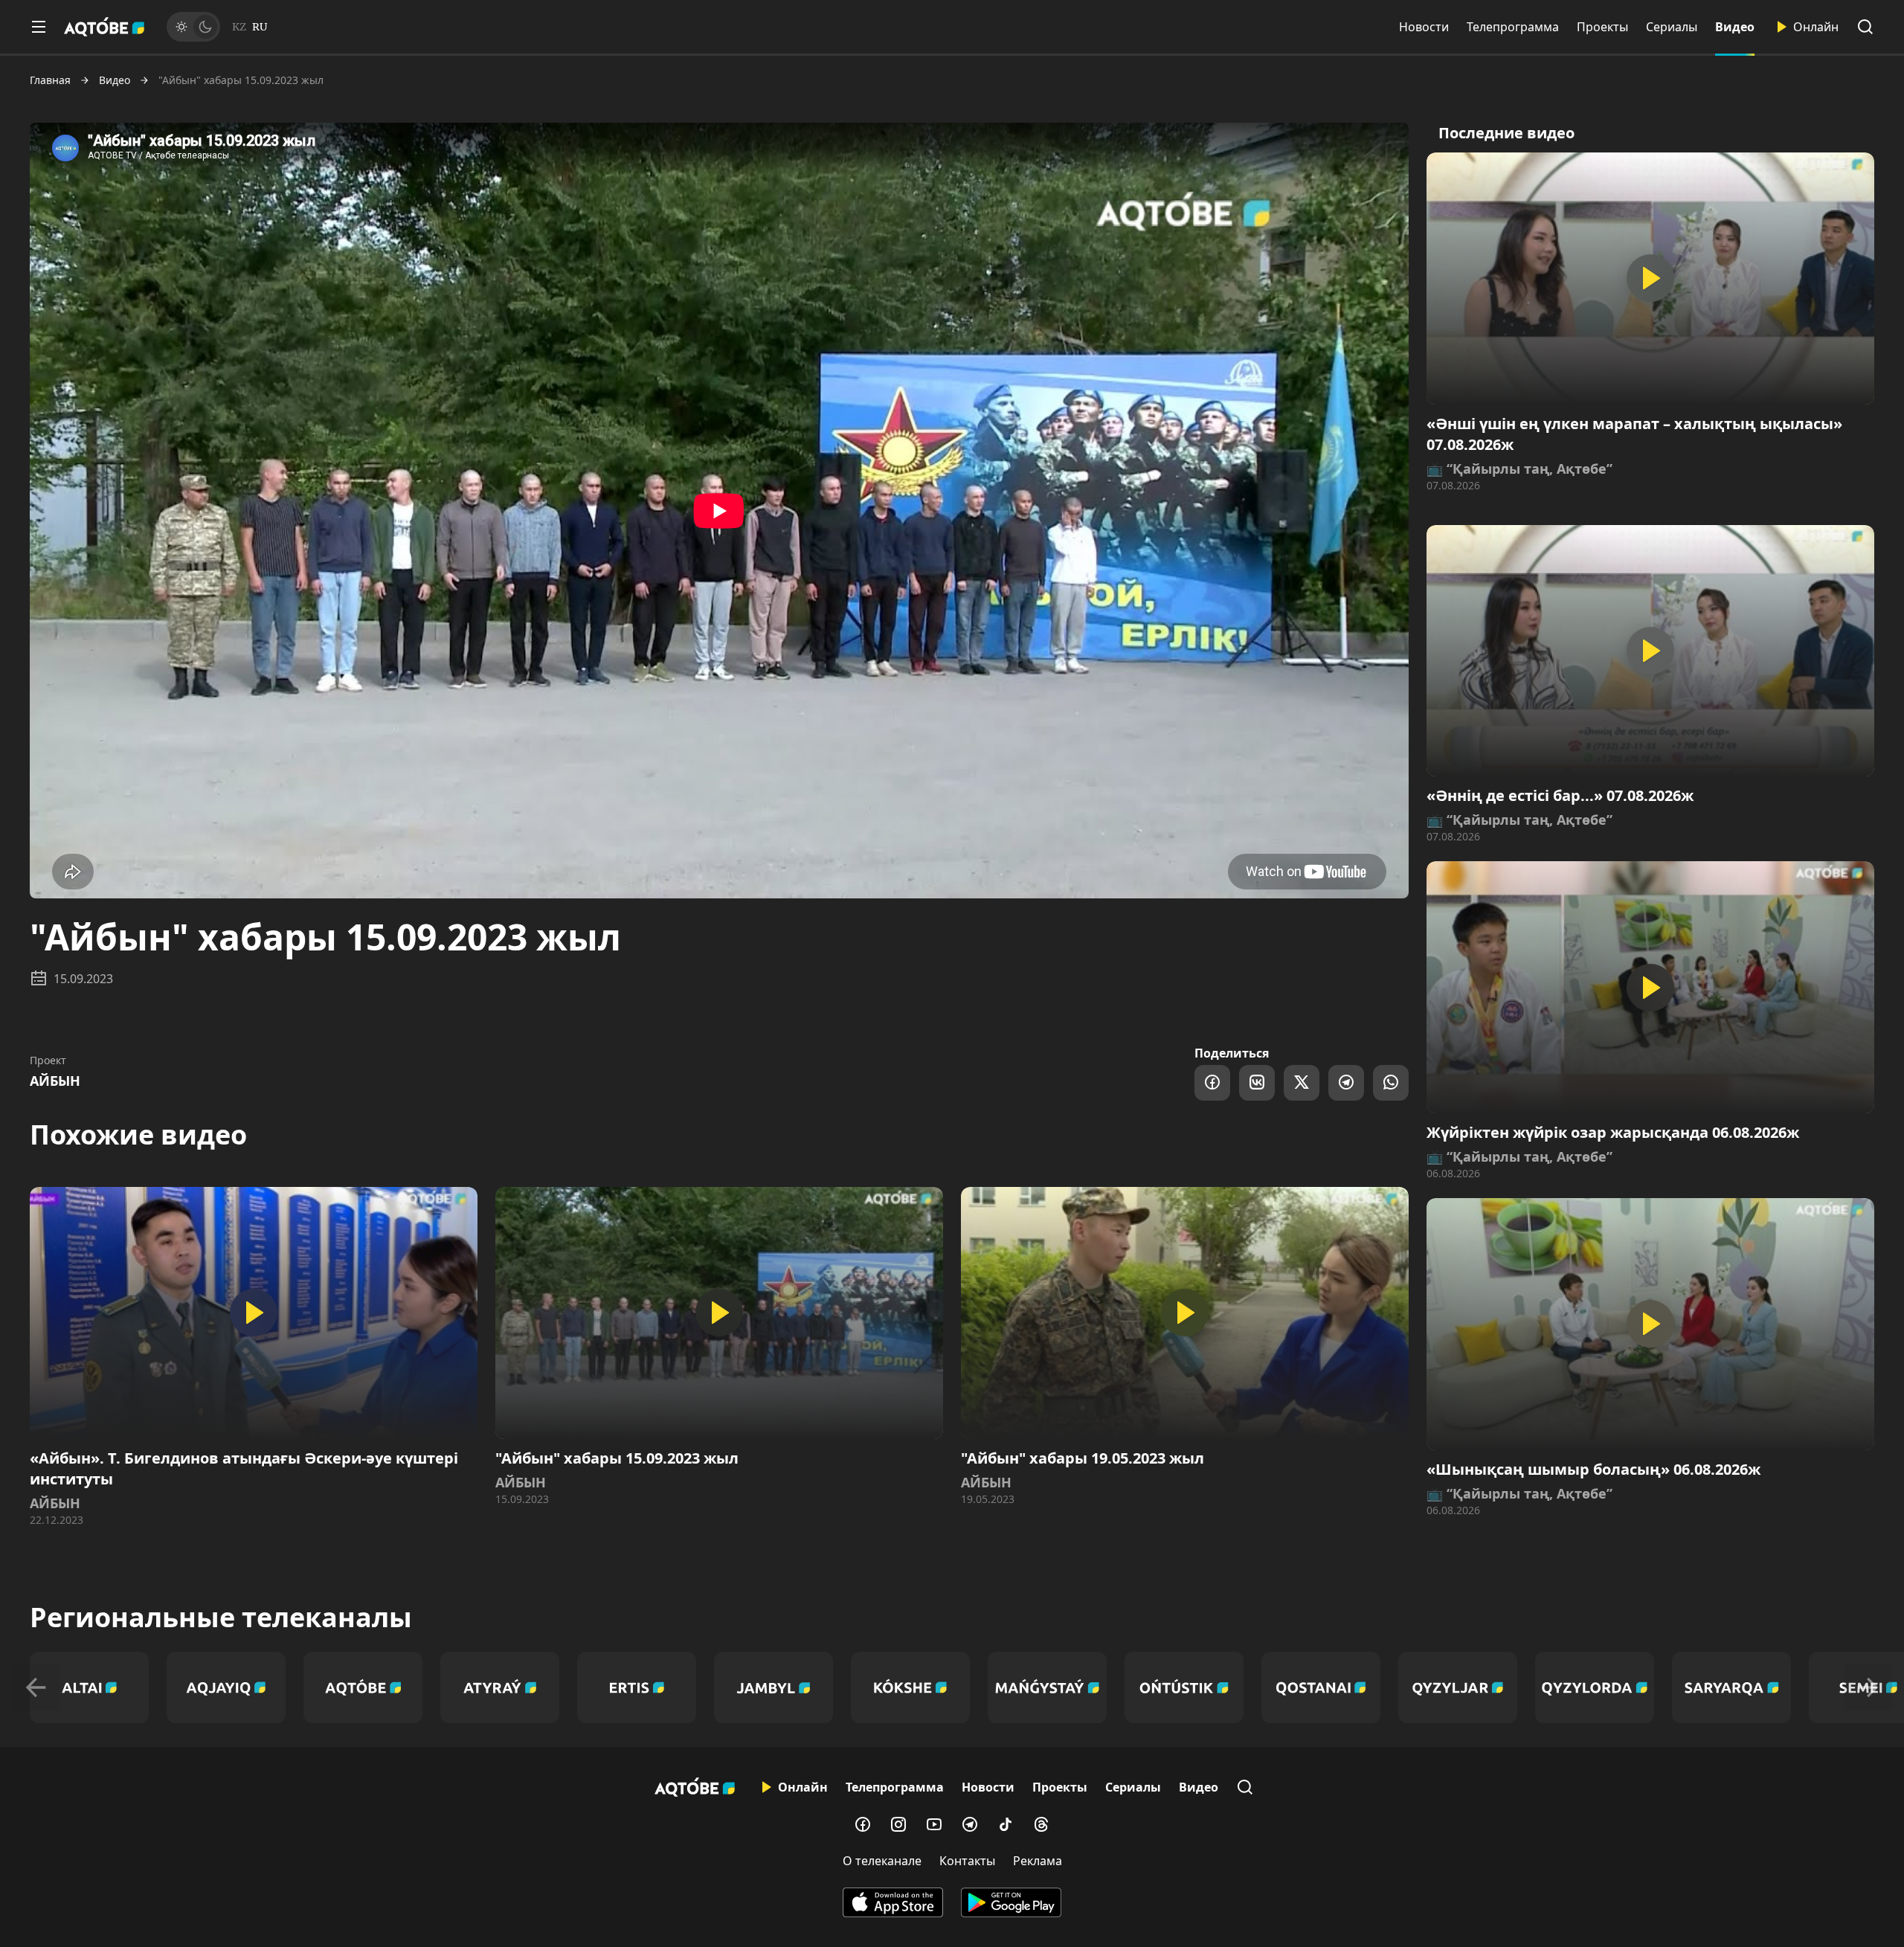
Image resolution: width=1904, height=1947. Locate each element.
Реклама (1038, 1861)
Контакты (967, 1861)
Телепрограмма (1513, 27)
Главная (50, 80)
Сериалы (1672, 27)
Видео (1735, 27)
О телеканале (882, 1861)
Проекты (1602, 27)
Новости (1424, 27)
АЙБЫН (55, 1081)
